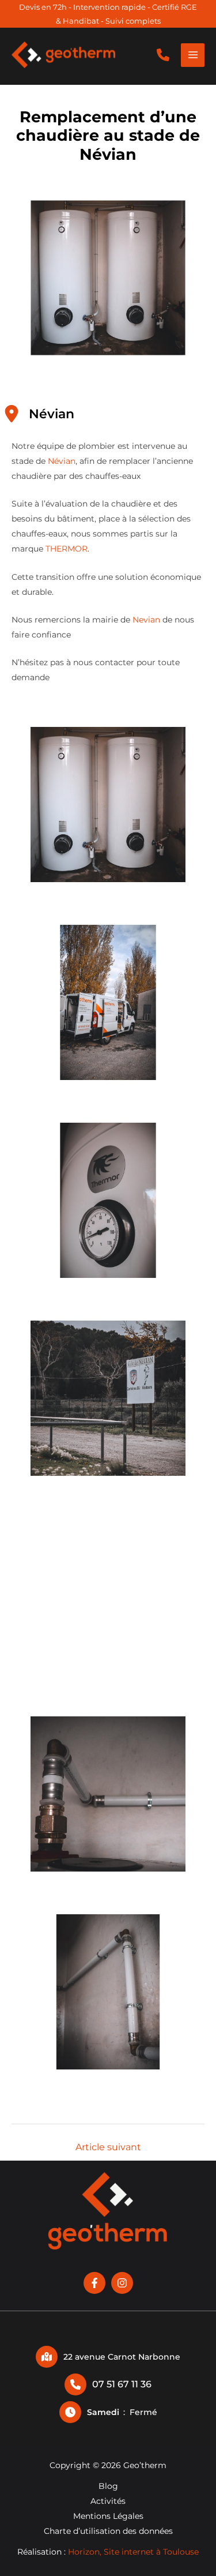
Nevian (147, 620)
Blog (108, 2486)
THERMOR (67, 549)
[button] (163, 55)
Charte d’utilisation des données (108, 2531)
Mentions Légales (108, 2516)
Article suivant (108, 2147)
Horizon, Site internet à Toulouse (133, 2552)
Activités (108, 2501)
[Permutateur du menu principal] (193, 55)
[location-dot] (12, 414)
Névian (62, 461)
